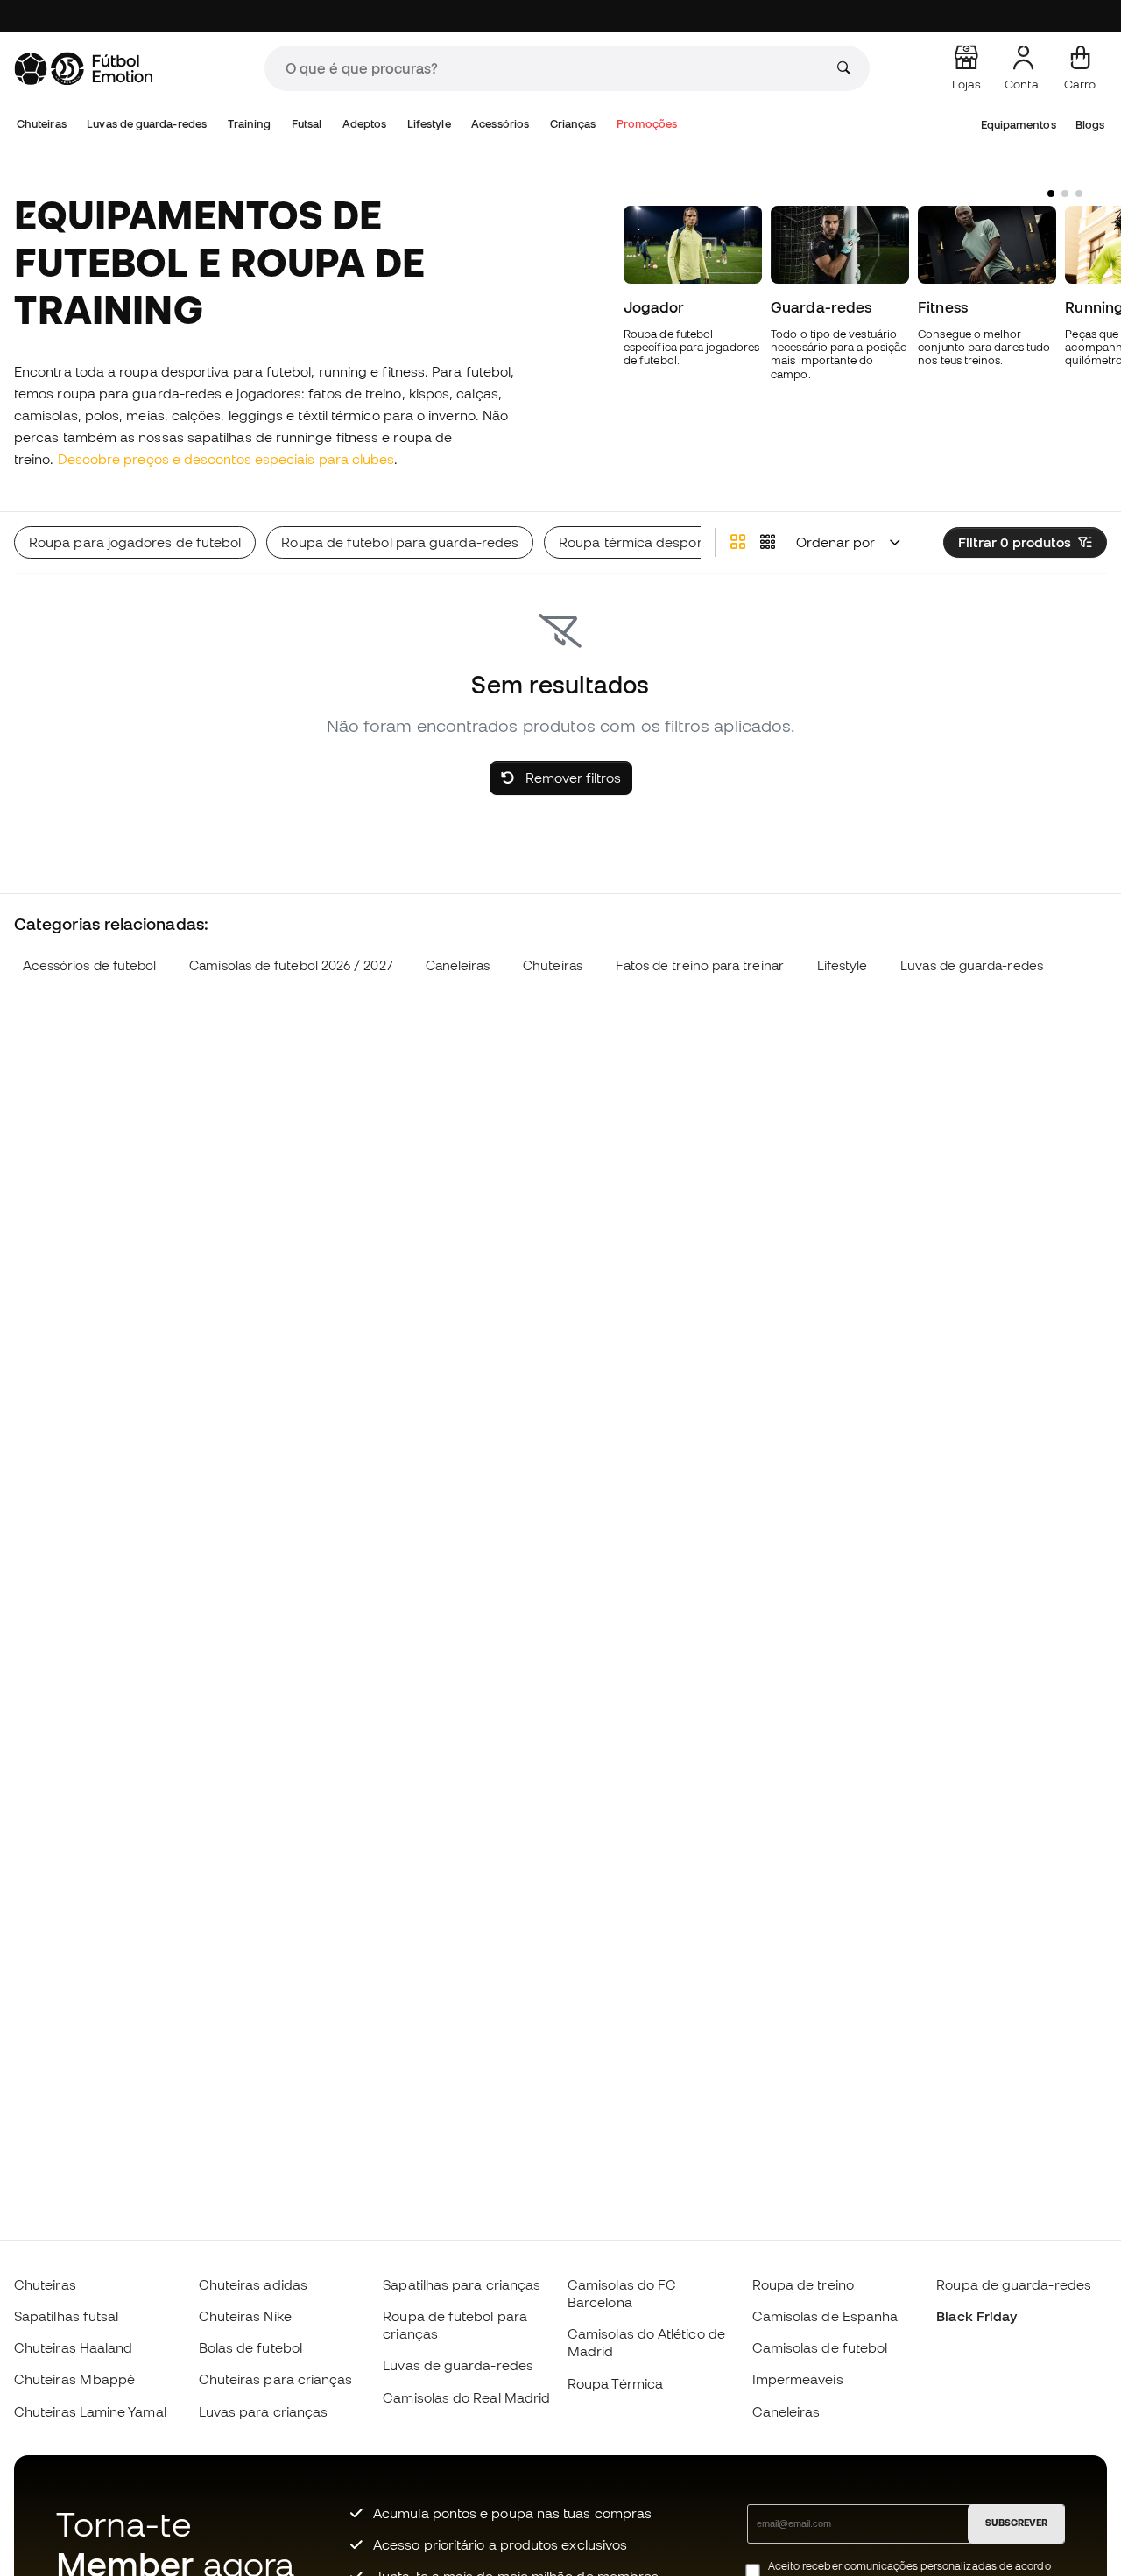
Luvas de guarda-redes (147, 124)
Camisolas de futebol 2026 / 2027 (290, 965)
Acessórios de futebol (90, 965)
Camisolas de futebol (820, 2347)
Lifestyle (429, 124)
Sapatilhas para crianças (462, 2284)
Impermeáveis (798, 2379)
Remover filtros (571, 778)
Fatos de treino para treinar (700, 965)
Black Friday (976, 2316)
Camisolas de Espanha (825, 2316)
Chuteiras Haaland (73, 2347)
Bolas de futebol (250, 2347)
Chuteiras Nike (245, 2316)
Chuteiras (42, 124)
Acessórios (500, 124)
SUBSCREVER (1016, 2523)
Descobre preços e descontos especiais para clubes (226, 459)
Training (250, 124)
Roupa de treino (803, 2284)
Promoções (647, 124)
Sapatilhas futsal (66, 2316)
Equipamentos (1019, 125)
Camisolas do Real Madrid (466, 2397)
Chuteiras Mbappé (74, 2379)
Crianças (573, 124)
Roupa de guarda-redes (1014, 2284)
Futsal (307, 124)
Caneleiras (458, 965)
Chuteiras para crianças (276, 2379)
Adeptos (365, 124)
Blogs (1090, 125)
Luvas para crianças (263, 2411)
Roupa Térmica (615, 2383)
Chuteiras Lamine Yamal (90, 2411)
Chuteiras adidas (253, 2284)
